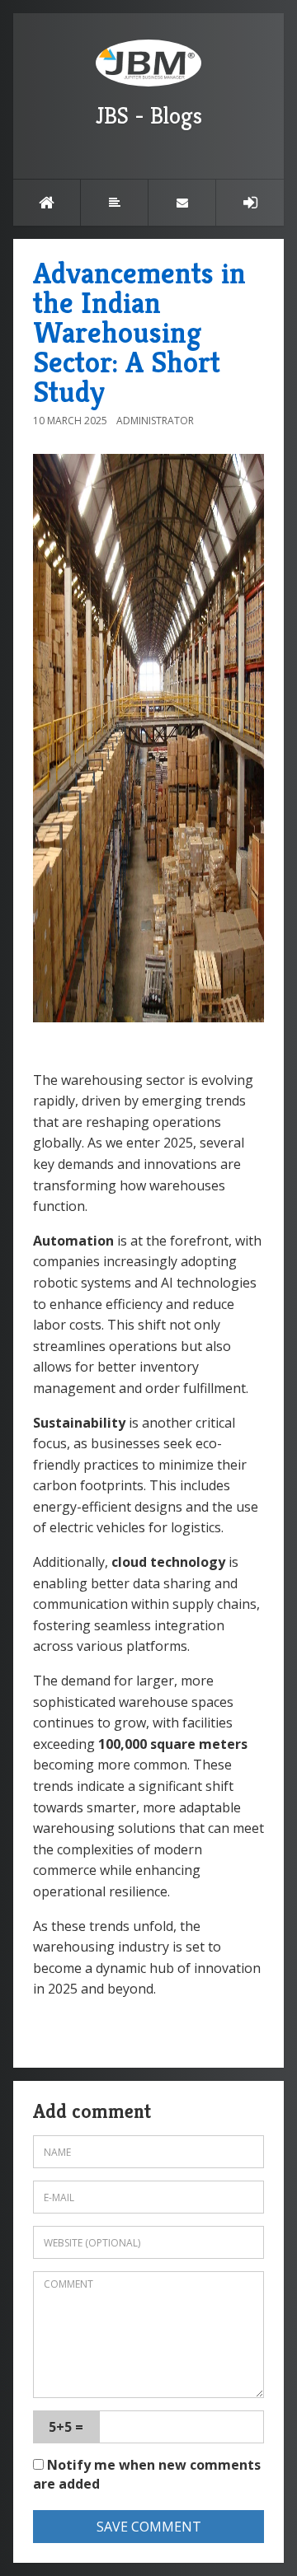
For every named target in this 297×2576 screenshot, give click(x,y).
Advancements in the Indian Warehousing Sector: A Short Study (139, 332)
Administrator (155, 421)
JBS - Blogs (149, 116)
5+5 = (66, 2427)
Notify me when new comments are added (147, 2474)
